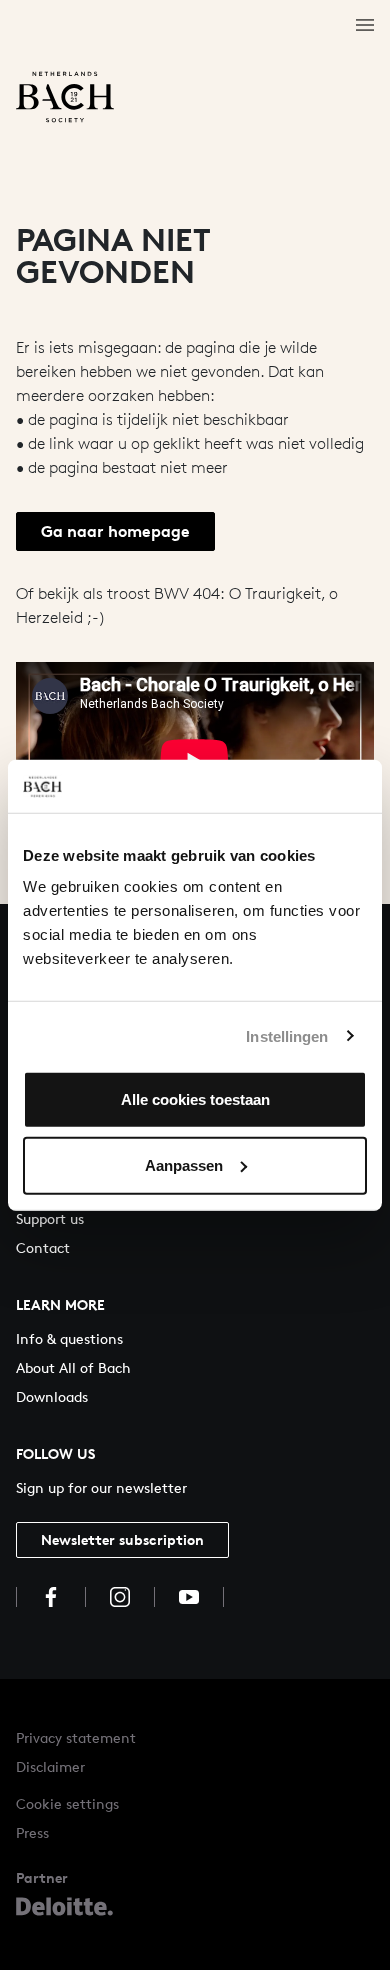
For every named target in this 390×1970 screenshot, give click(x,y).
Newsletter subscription (122, 1539)
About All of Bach (73, 1367)
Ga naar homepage (115, 531)
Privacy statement (76, 1737)
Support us (50, 1218)
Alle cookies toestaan (195, 1099)
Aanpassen (184, 1164)
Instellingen (287, 1035)
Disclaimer (50, 1766)
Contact (43, 1247)
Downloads (52, 1396)
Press (32, 1832)
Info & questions (69, 1338)
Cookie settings (67, 1803)
